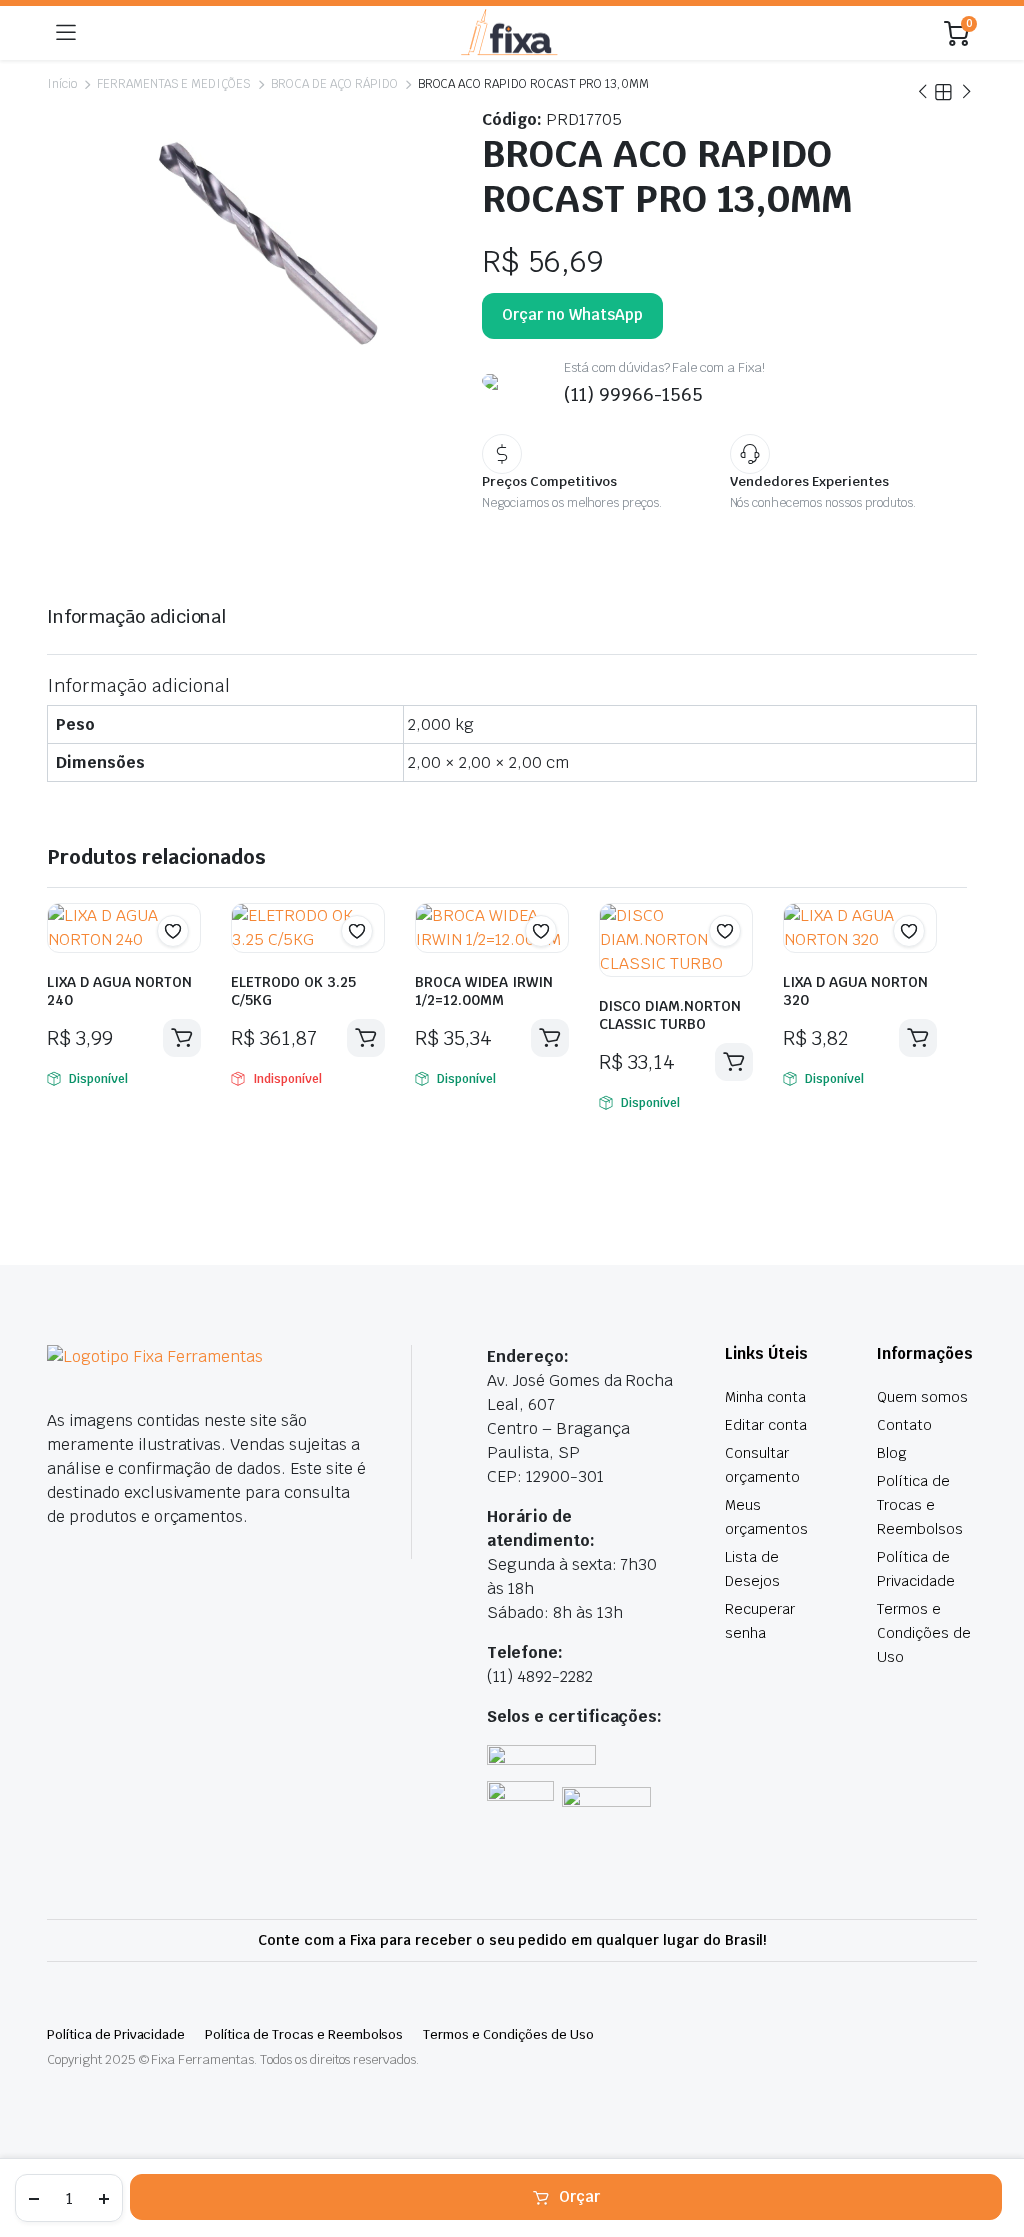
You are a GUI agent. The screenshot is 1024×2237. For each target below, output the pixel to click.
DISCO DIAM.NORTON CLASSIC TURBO (670, 1015)
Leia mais (366, 1038)
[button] (173, 931)
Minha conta (765, 1397)
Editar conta (766, 1425)
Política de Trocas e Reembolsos (920, 1505)
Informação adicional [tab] (136, 616)
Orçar (579, 2196)
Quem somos (922, 1397)
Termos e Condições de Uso (924, 1633)
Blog (892, 1453)
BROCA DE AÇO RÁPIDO (334, 84)
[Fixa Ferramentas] (510, 33)
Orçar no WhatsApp (572, 314)
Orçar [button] (182, 1038)
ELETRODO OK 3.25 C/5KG (293, 991)
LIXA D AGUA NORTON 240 (119, 991)
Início (62, 84)
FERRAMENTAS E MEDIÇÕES (174, 84)
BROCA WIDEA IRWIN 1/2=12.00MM (484, 991)
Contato (904, 1425)
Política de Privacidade (116, 2034)
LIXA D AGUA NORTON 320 (855, 991)
